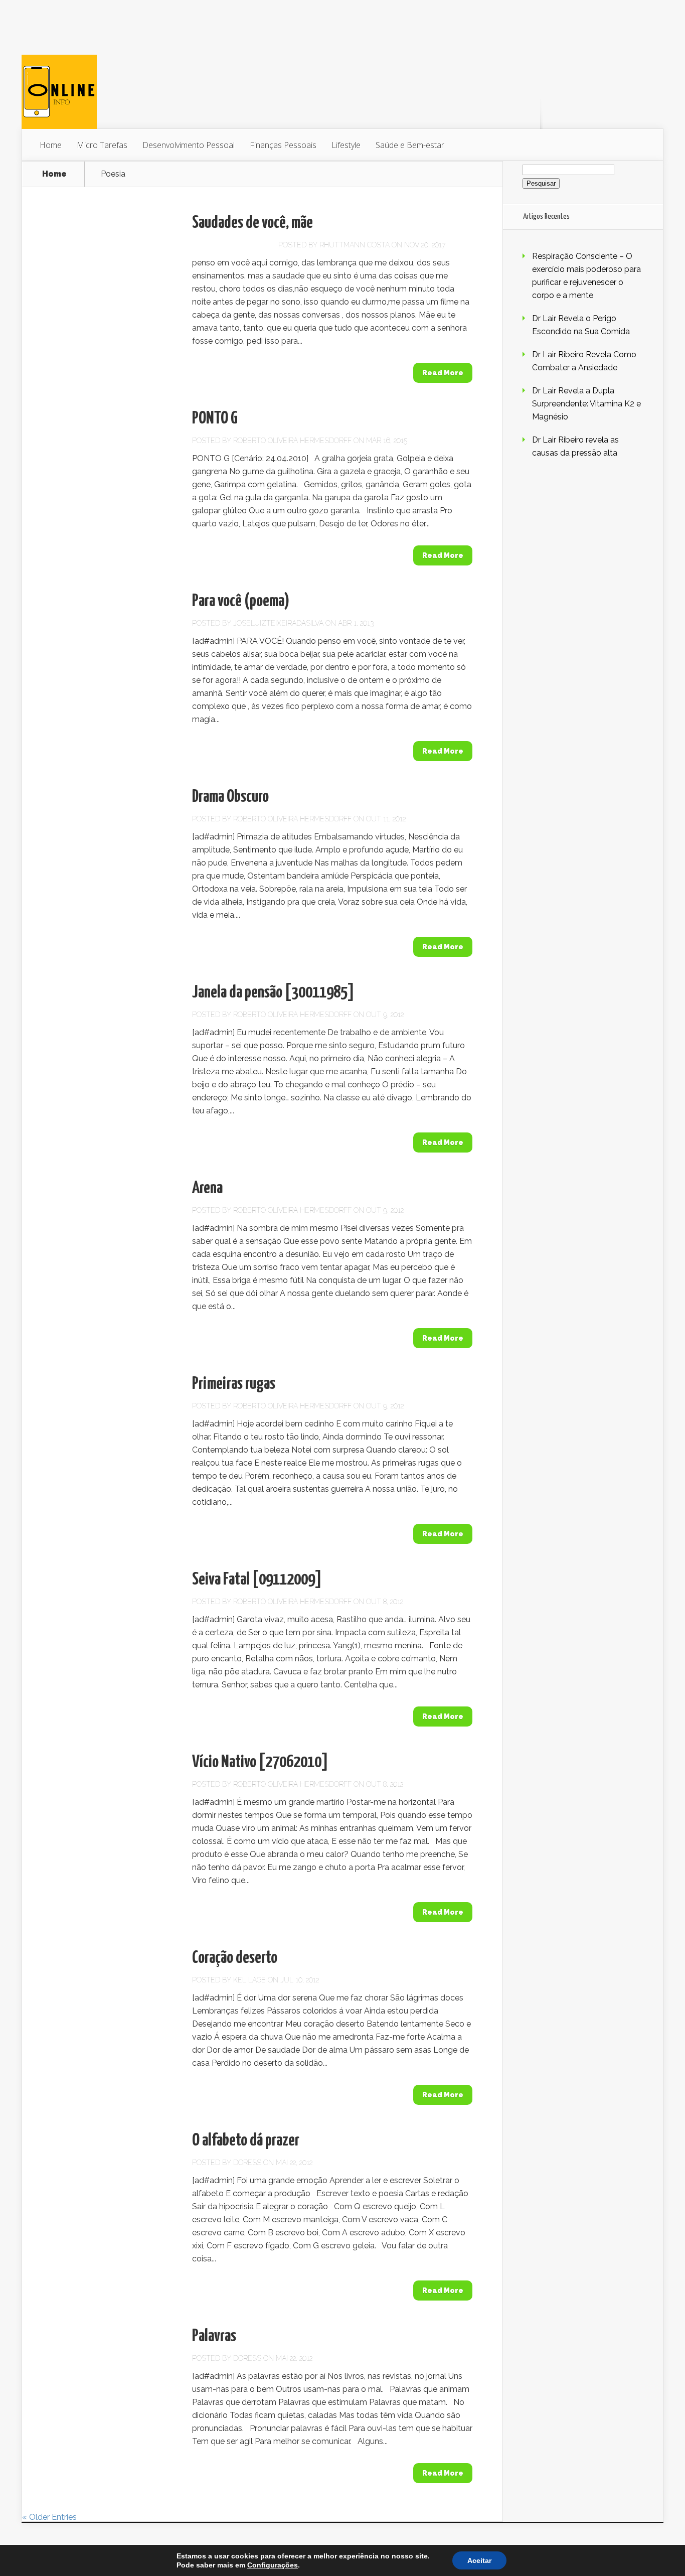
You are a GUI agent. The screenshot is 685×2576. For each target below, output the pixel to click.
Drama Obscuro (230, 797)
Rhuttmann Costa (355, 245)
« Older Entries (49, 2517)
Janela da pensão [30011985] (273, 993)
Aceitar (479, 2560)
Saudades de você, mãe (252, 223)
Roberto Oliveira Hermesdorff (292, 441)
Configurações (273, 2565)
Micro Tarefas (102, 145)
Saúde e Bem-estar (410, 145)
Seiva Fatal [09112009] (257, 1580)
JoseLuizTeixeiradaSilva (278, 623)
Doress (247, 2163)
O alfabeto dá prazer (246, 2141)
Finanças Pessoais (283, 145)
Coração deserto (235, 1958)
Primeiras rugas (234, 1384)
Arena (207, 1188)
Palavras (214, 2336)
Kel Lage (249, 1980)
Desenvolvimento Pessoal (189, 145)
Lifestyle (346, 145)
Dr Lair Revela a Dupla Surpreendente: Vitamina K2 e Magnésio (586, 404)
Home (51, 145)
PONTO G (215, 419)
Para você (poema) (241, 601)
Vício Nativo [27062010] (260, 1762)
